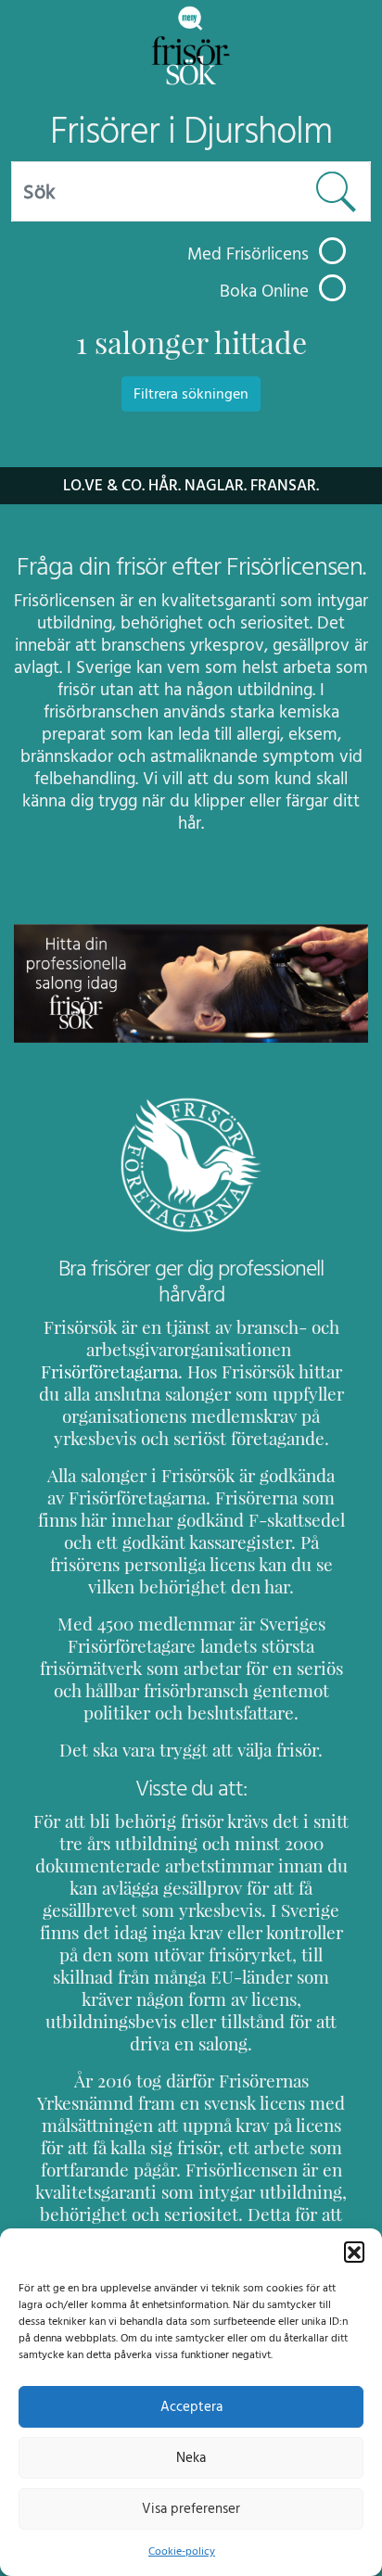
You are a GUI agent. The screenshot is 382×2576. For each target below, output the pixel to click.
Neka (191, 2458)
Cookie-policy (182, 2551)
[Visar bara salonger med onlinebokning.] (332, 288)
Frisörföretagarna (109, 1372)
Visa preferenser (191, 2509)
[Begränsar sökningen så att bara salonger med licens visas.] (332, 251)
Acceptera (191, 2407)
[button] (354, 2252)
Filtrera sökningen (191, 394)
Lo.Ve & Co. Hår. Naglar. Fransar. (191, 486)
